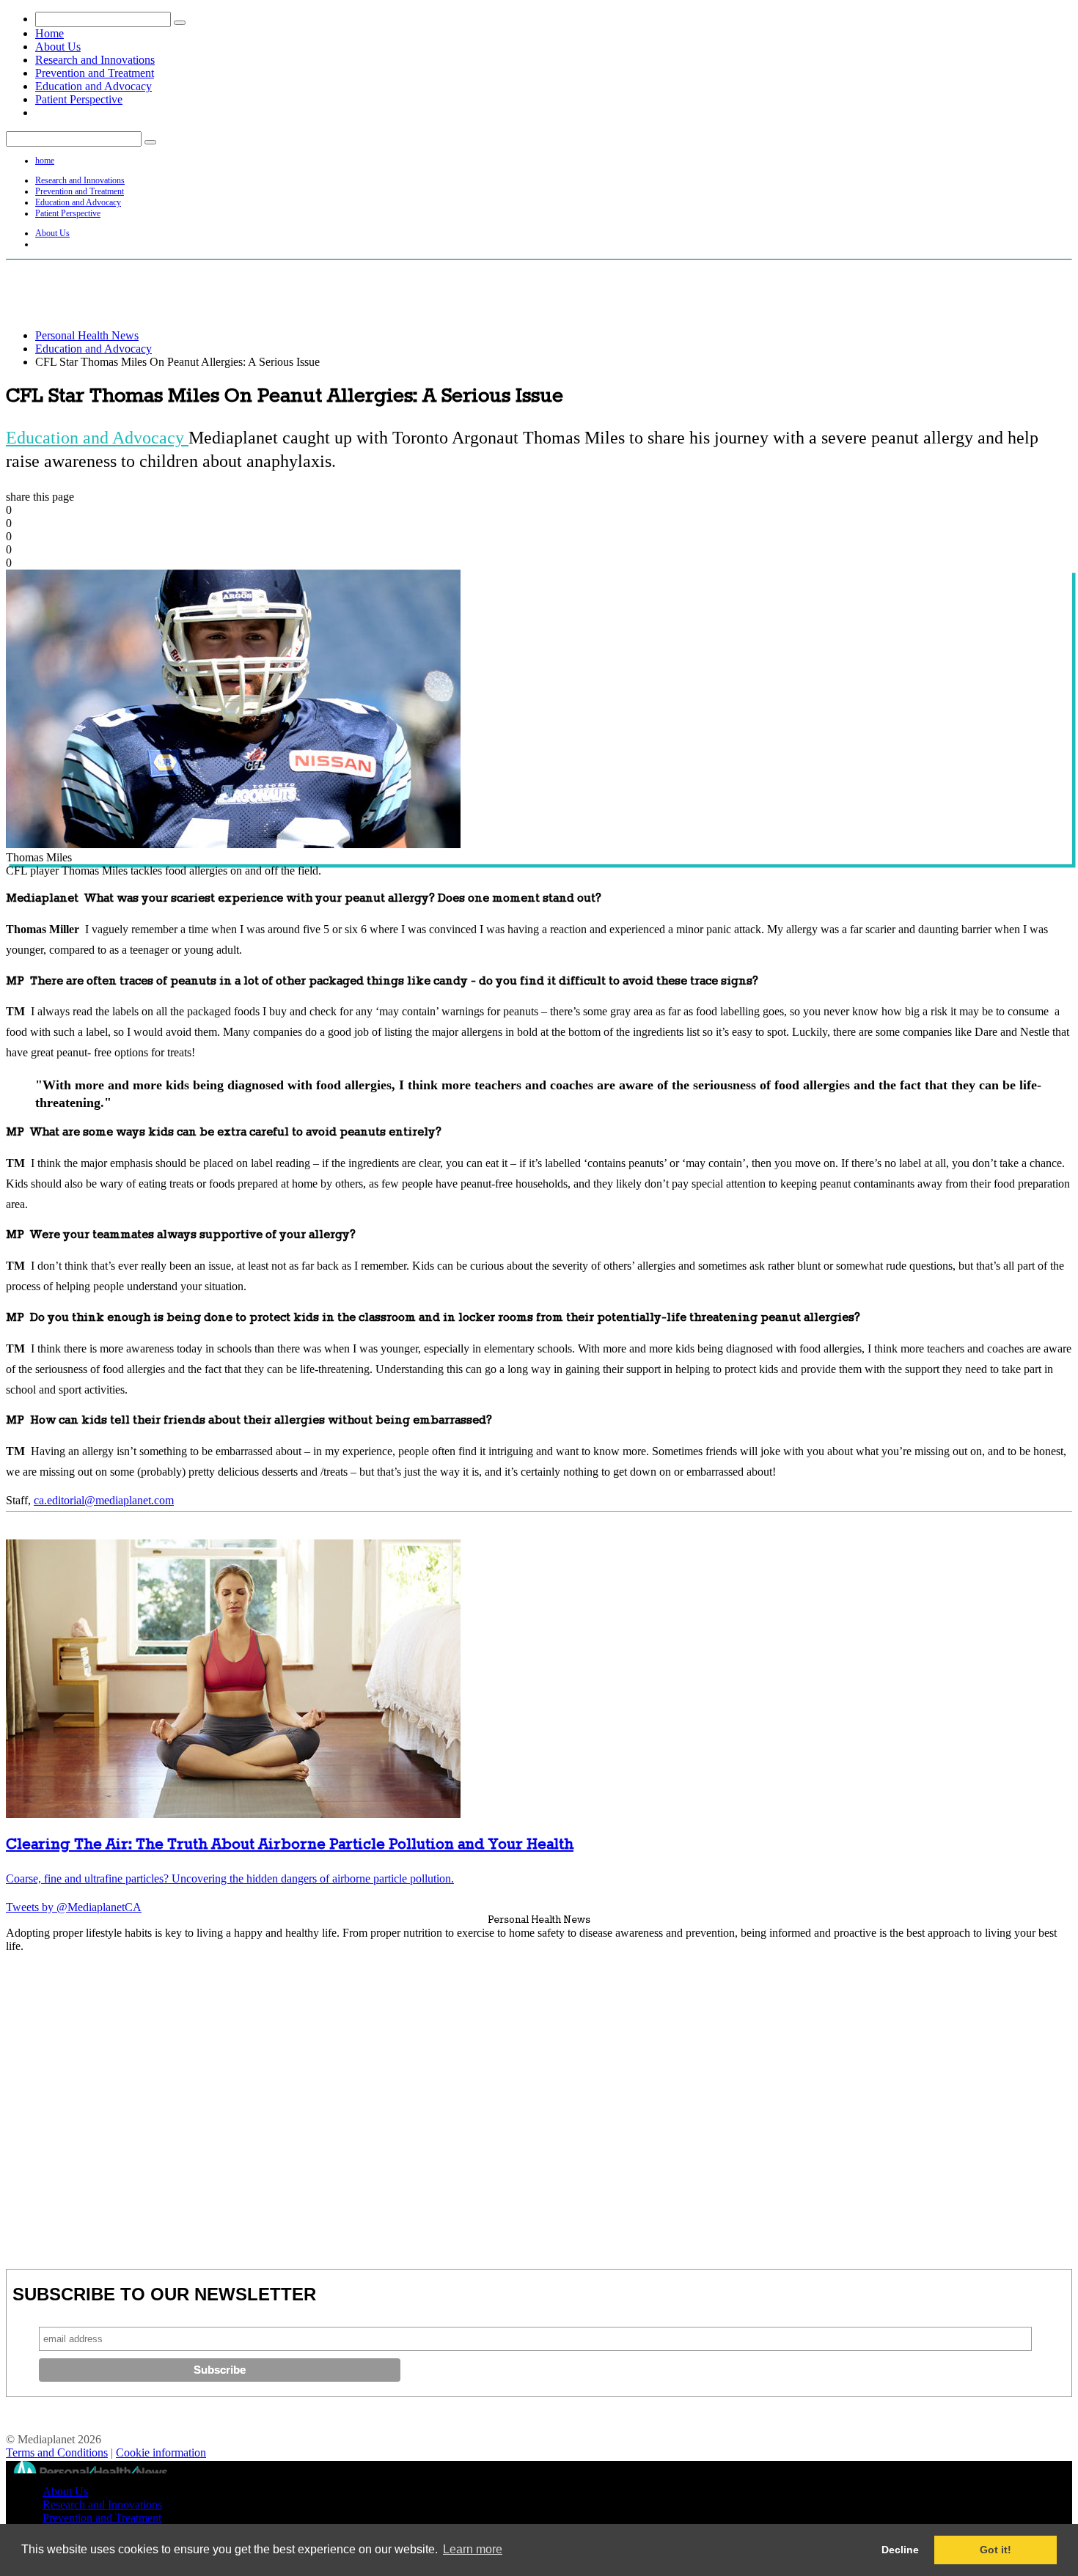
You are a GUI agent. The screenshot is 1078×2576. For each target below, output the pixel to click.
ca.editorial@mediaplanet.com (104, 1500)
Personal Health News (87, 335)
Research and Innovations (95, 60)
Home (49, 33)
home (45, 161)
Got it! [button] (995, 2550)
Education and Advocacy (93, 86)
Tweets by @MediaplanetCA (74, 1907)
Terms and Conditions (57, 2452)
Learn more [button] (473, 2549)
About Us (58, 47)
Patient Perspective (79, 99)
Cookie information (161, 2452)
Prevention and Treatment (95, 73)
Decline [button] (900, 2550)
